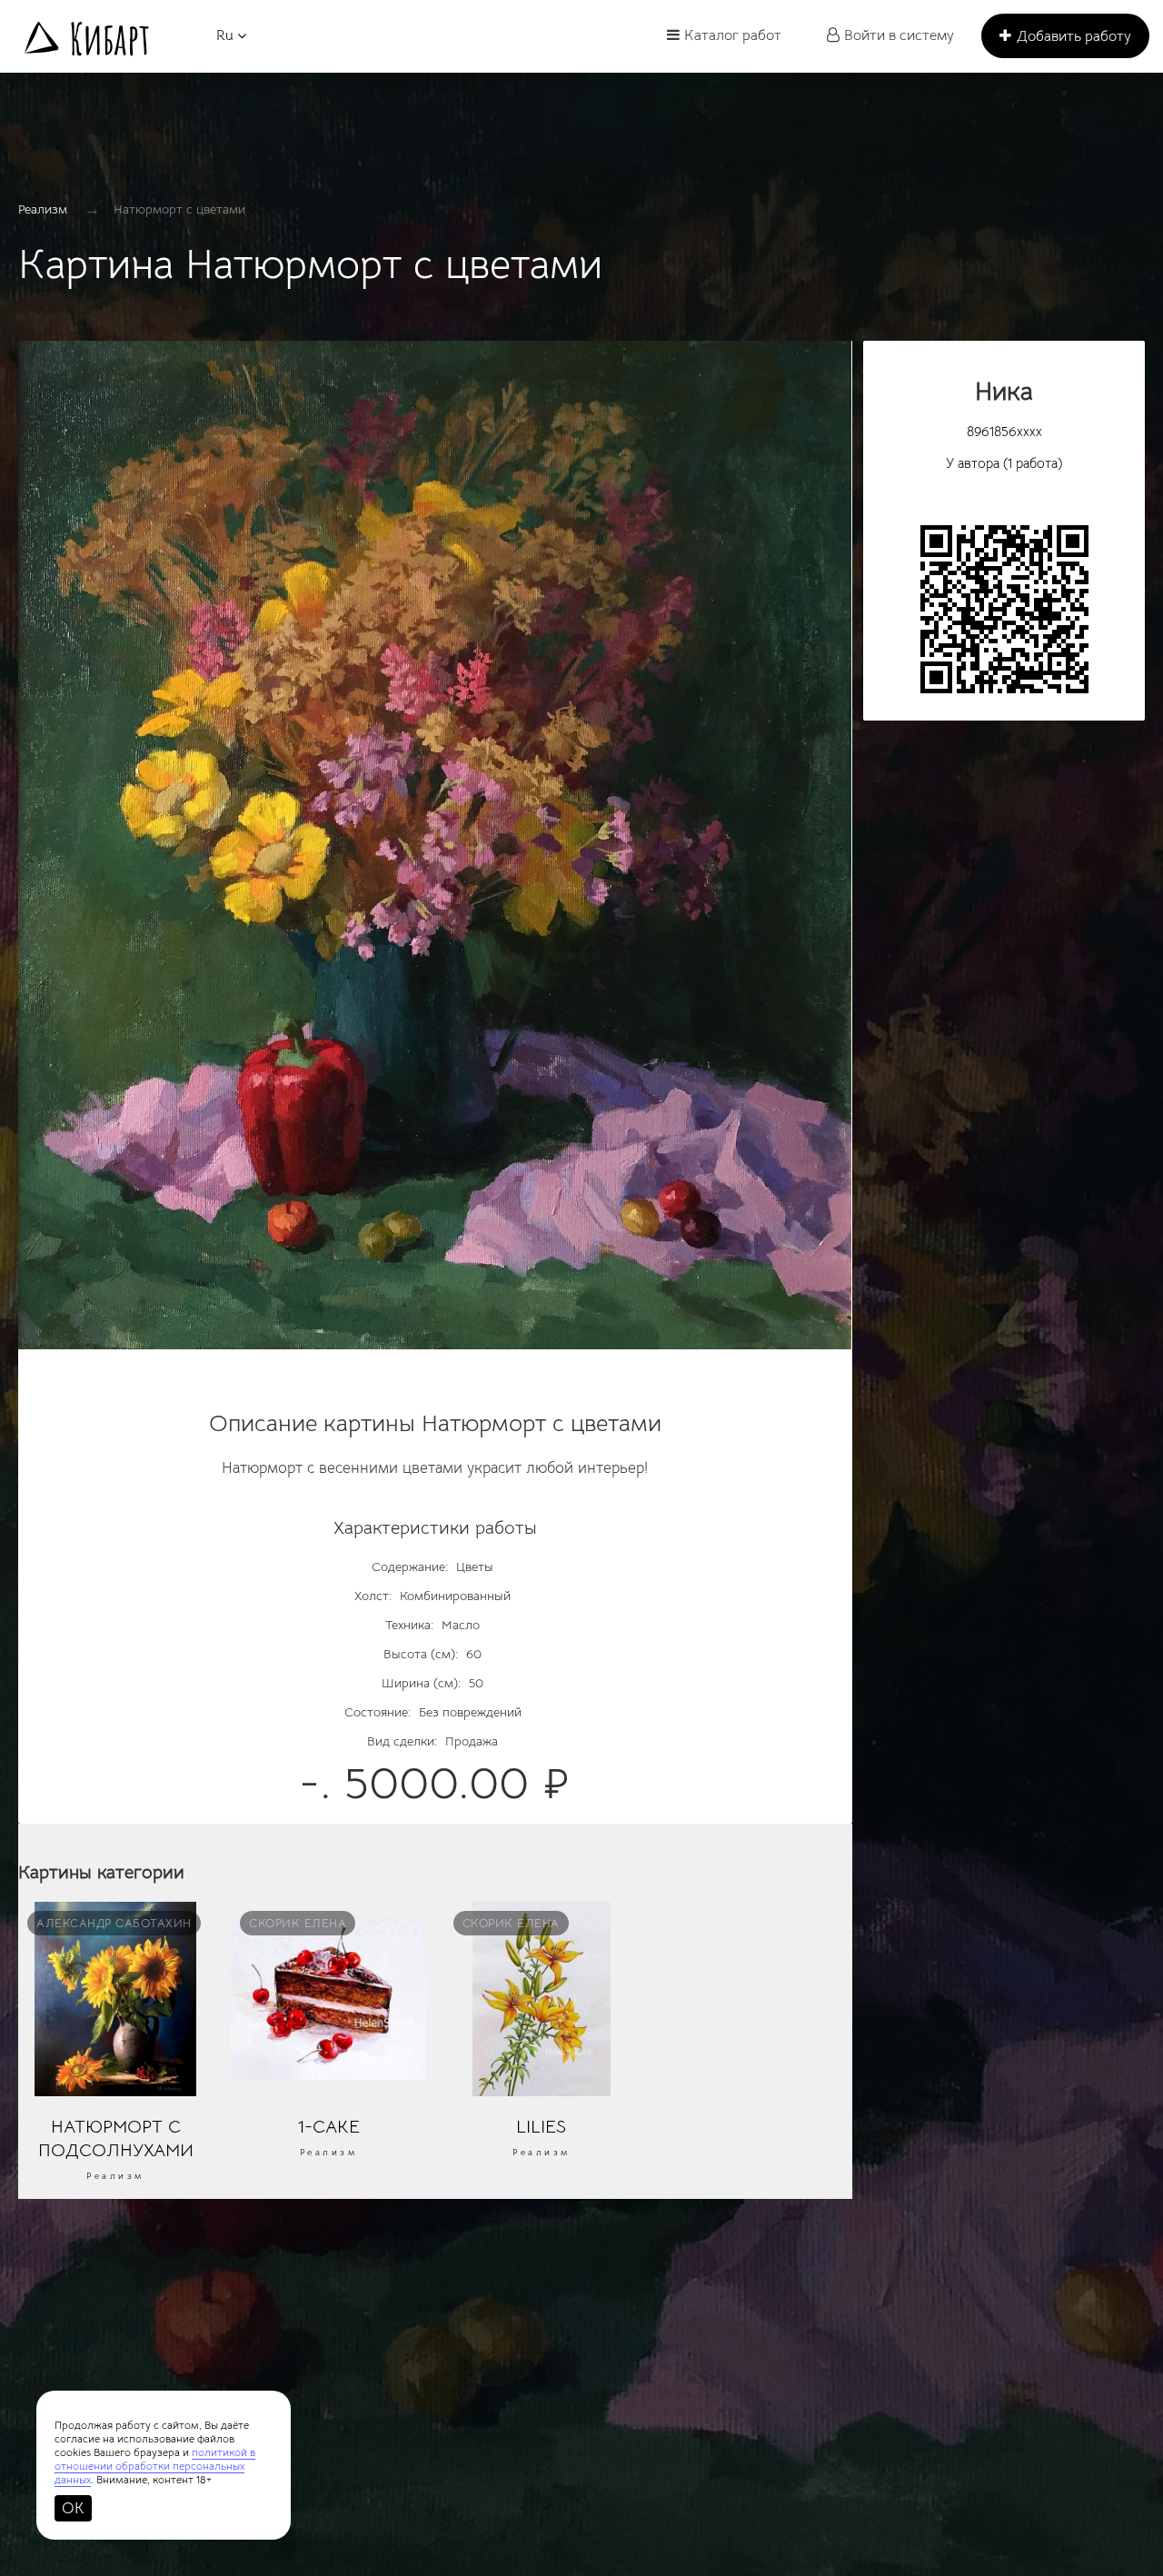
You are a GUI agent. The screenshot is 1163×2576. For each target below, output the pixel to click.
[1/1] (435, 854)
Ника (1004, 391)
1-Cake (329, 2126)
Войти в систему (899, 35)
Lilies (541, 2126)
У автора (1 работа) (1004, 463)
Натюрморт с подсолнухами (116, 2138)
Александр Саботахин (114, 1923)
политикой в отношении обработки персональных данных (155, 2466)
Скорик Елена (298, 1923)
